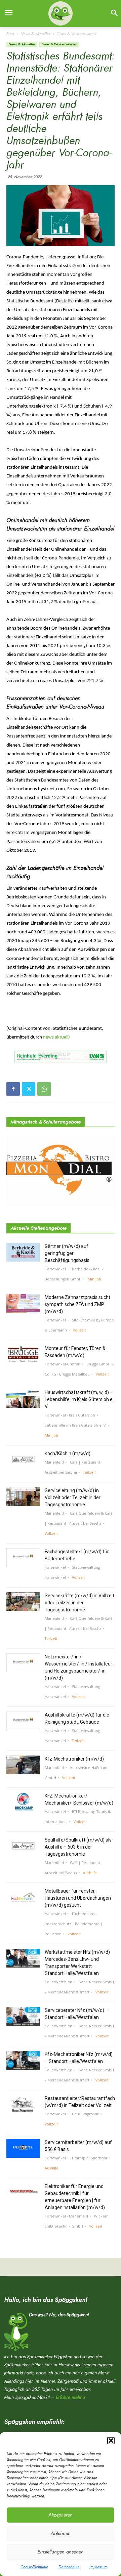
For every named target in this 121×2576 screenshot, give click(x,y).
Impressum (98, 2567)
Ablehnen (61, 2533)
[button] (111, 2441)
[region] (61, 1057)
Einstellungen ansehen (61, 2552)
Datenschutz (69, 2567)
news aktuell (56, 1037)
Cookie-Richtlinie (34, 2567)
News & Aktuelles (35, 34)
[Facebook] (13, 1089)
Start (10, 34)
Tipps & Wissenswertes (76, 34)
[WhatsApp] (44, 1089)
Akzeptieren (61, 2515)
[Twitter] (29, 1089)
